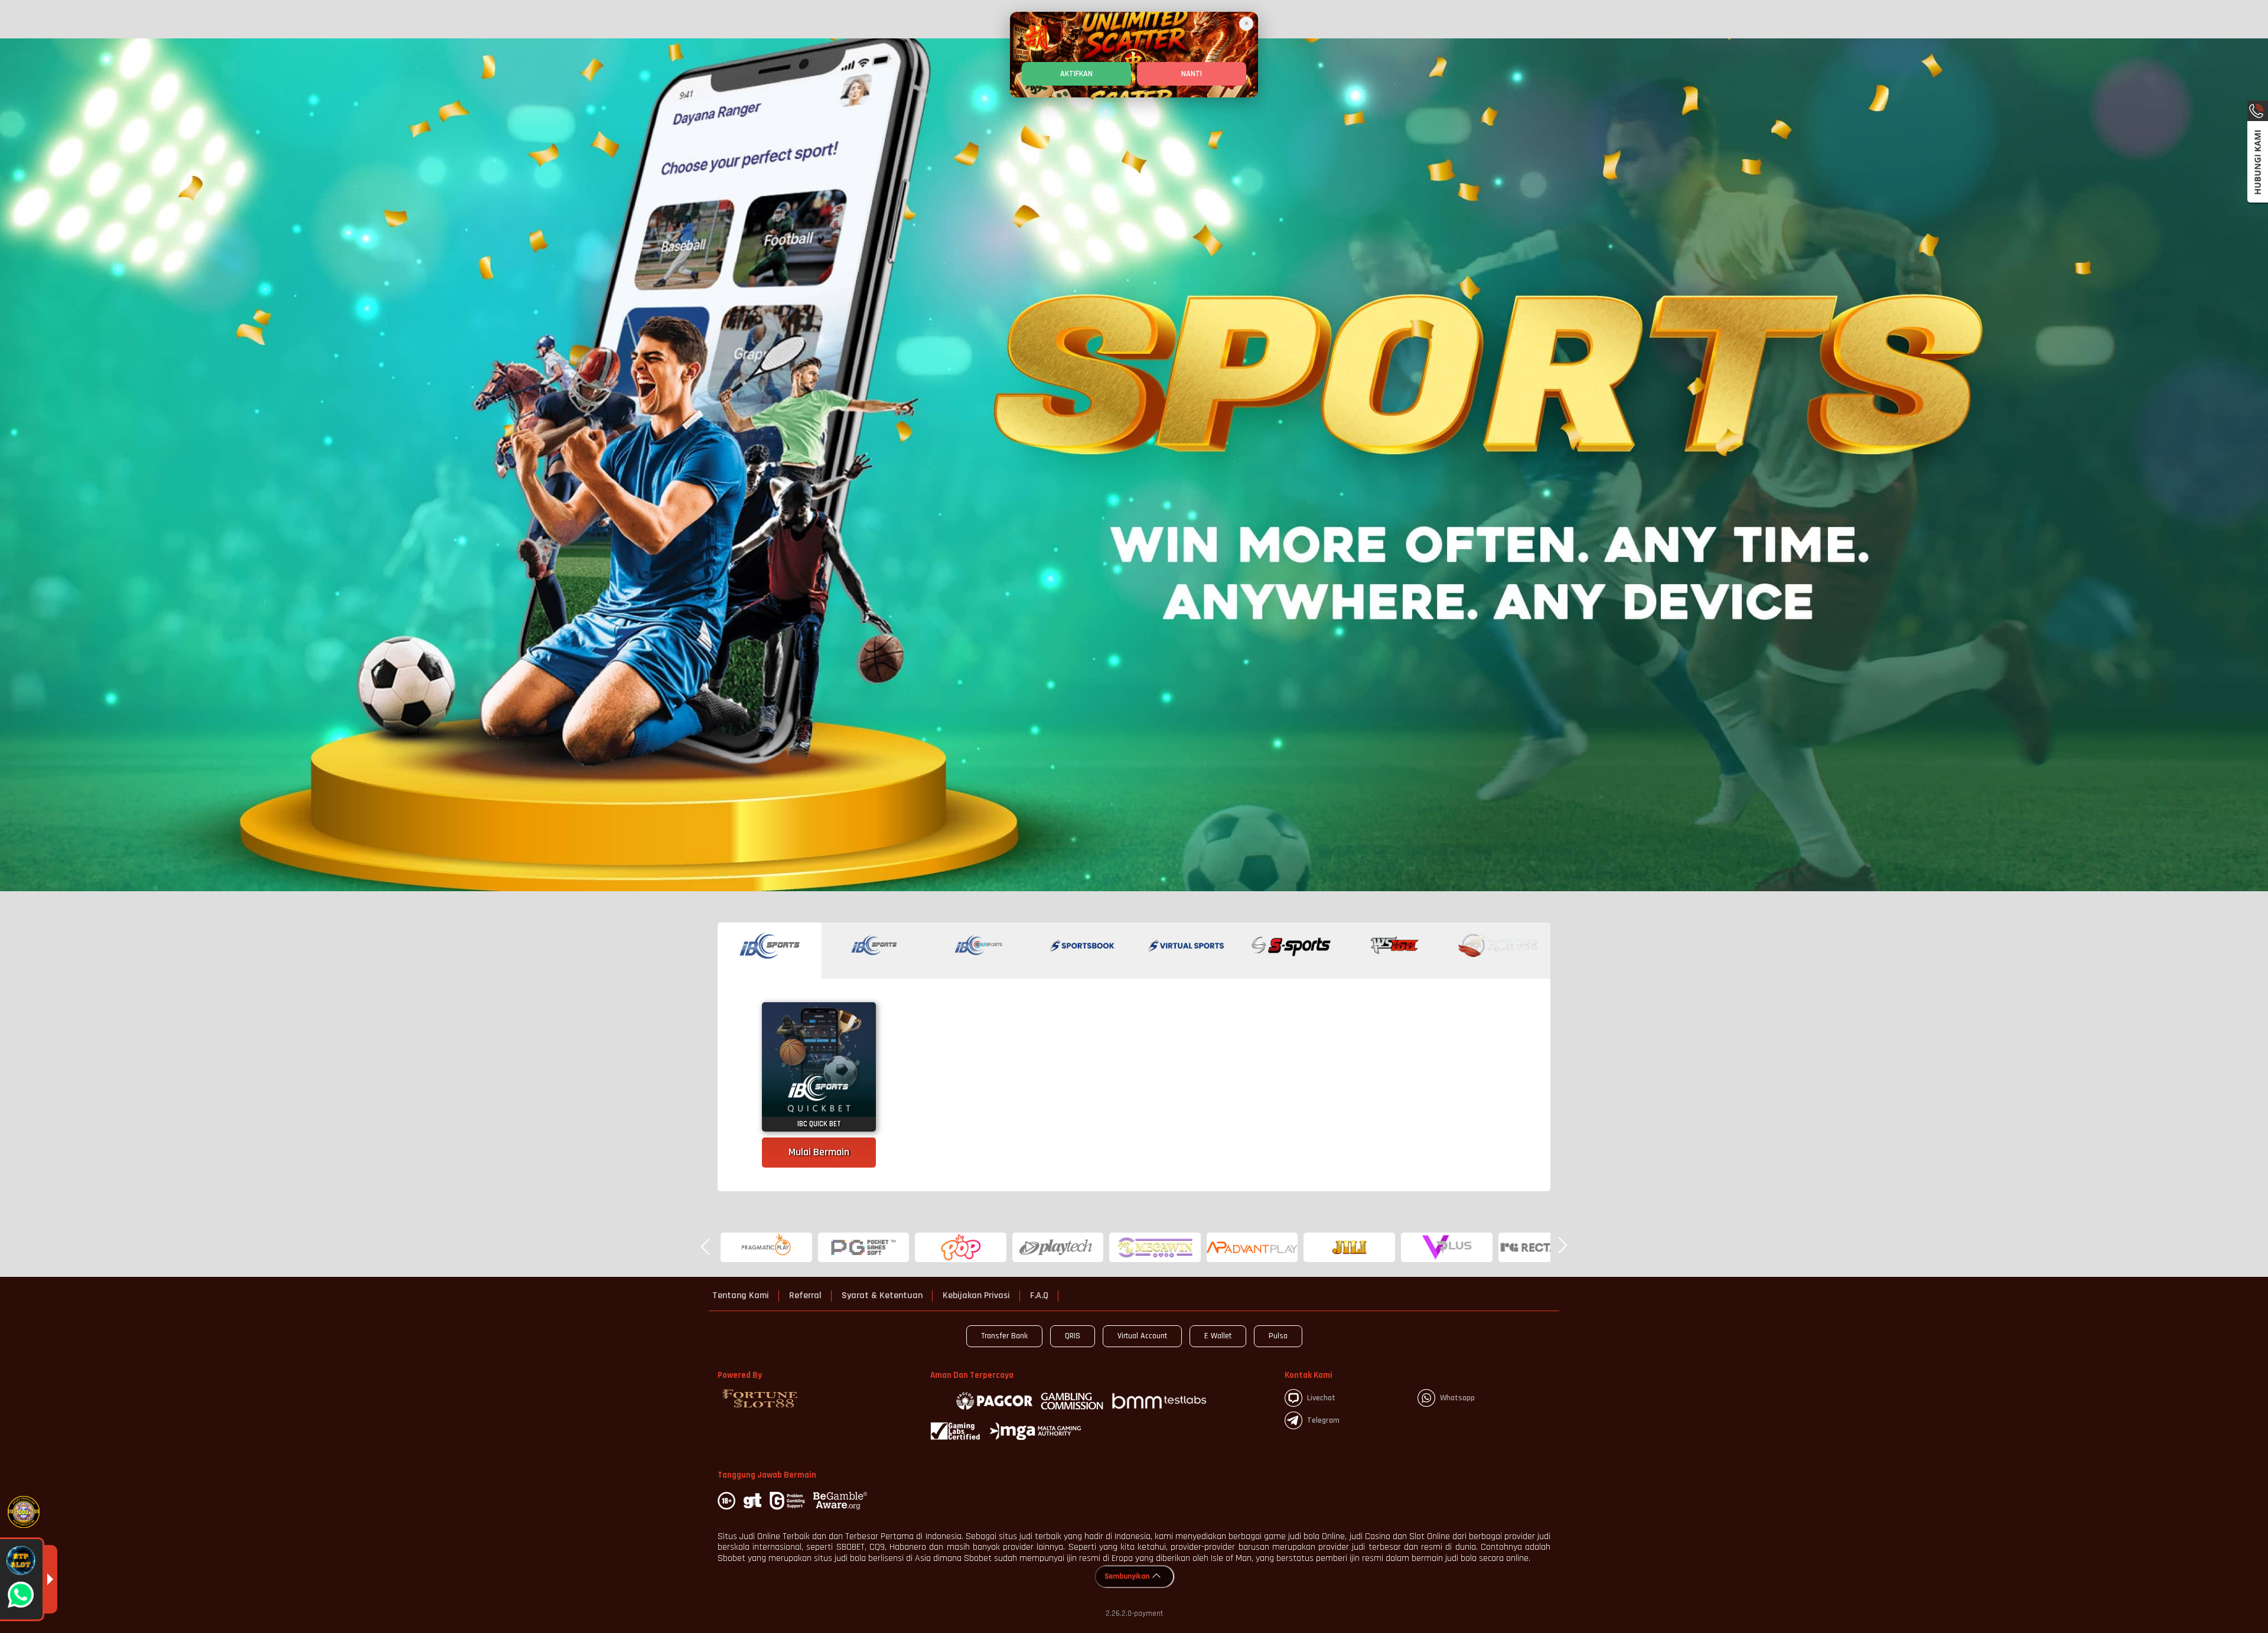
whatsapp (1457, 1398)
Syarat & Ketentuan (882, 1296)
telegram (1323, 1420)
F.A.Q (1039, 1296)
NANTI (1192, 74)
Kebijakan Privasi (976, 1296)
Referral (805, 1296)
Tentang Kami (741, 1296)
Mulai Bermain (819, 1152)
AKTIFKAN (1076, 74)
